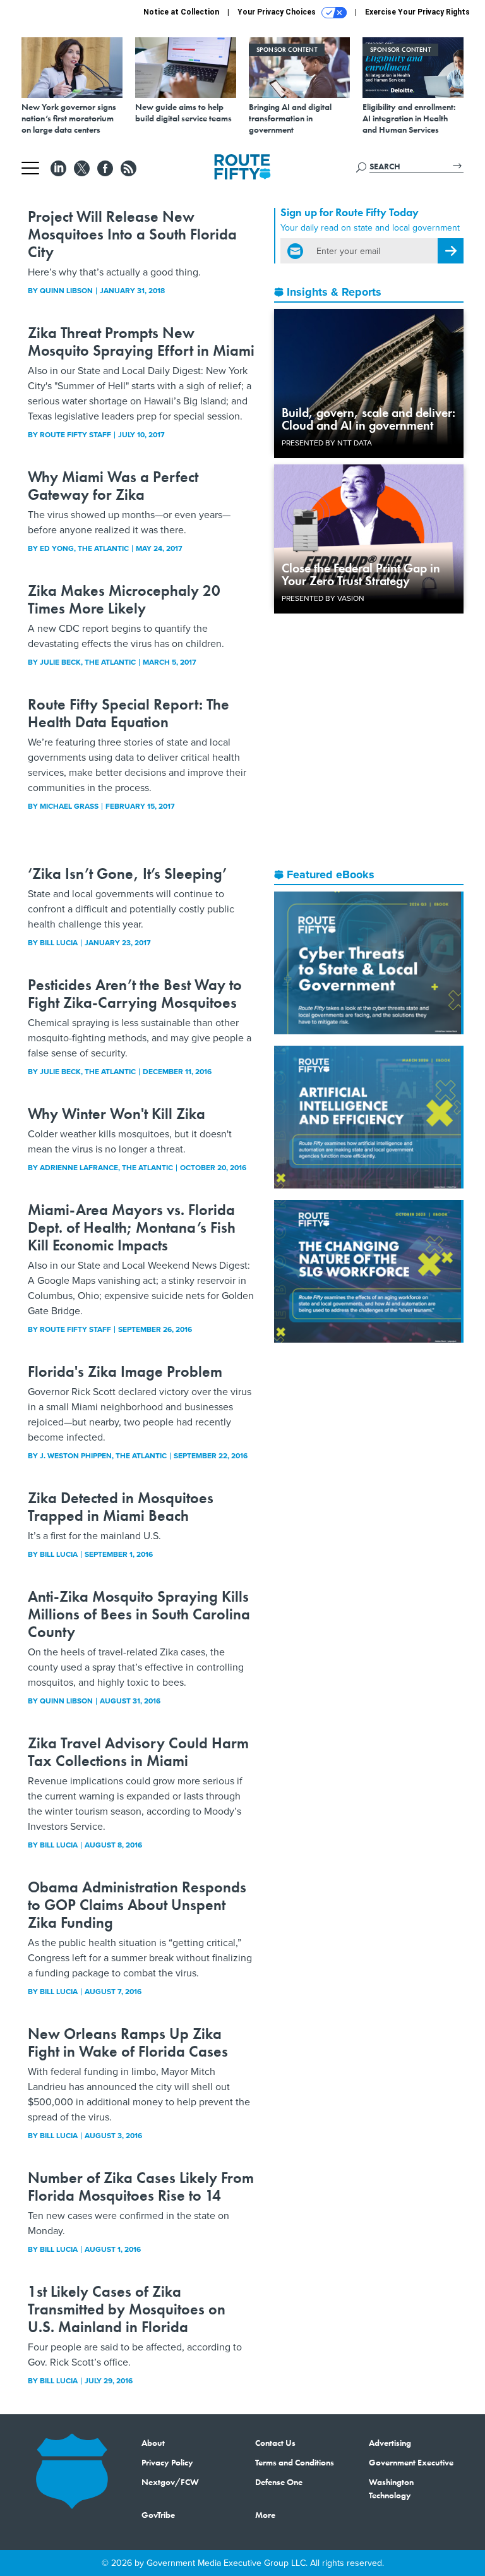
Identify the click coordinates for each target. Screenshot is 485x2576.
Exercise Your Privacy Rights (417, 12)
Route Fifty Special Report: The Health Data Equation (129, 713)
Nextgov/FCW (170, 2482)
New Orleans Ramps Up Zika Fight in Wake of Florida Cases (128, 2042)
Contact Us (275, 2443)
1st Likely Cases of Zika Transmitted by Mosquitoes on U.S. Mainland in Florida (127, 2309)
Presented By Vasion (323, 598)
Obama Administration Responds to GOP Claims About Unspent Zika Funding (137, 1905)
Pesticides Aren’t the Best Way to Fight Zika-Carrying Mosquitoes (135, 994)
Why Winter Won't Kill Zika (117, 1114)
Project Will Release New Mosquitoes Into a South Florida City (132, 234)
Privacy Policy (167, 2462)
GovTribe (158, 2515)
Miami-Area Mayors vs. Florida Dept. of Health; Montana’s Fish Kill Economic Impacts (132, 1227)
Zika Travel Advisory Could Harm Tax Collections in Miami (138, 1752)
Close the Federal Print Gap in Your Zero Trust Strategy (361, 574)
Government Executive (411, 2462)
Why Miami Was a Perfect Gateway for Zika (113, 486)
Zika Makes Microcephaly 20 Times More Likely (124, 599)
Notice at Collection (181, 12)
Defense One (279, 2482)
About (153, 2443)
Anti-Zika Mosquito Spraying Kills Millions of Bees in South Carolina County (139, 1614)
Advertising (390, 2443)
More (265, 2515)
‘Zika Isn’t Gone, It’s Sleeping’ (127, 874)
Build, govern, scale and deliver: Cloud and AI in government (368, 419)
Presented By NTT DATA (327, 443)
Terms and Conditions (295, 2462)
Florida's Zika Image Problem (125, 1371)
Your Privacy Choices (278, 12)
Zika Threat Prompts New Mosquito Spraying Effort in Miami (141, 342)
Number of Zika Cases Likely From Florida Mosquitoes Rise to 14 (141, 2186)
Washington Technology (391, 2488)
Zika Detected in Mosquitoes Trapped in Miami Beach (121, 1507)
